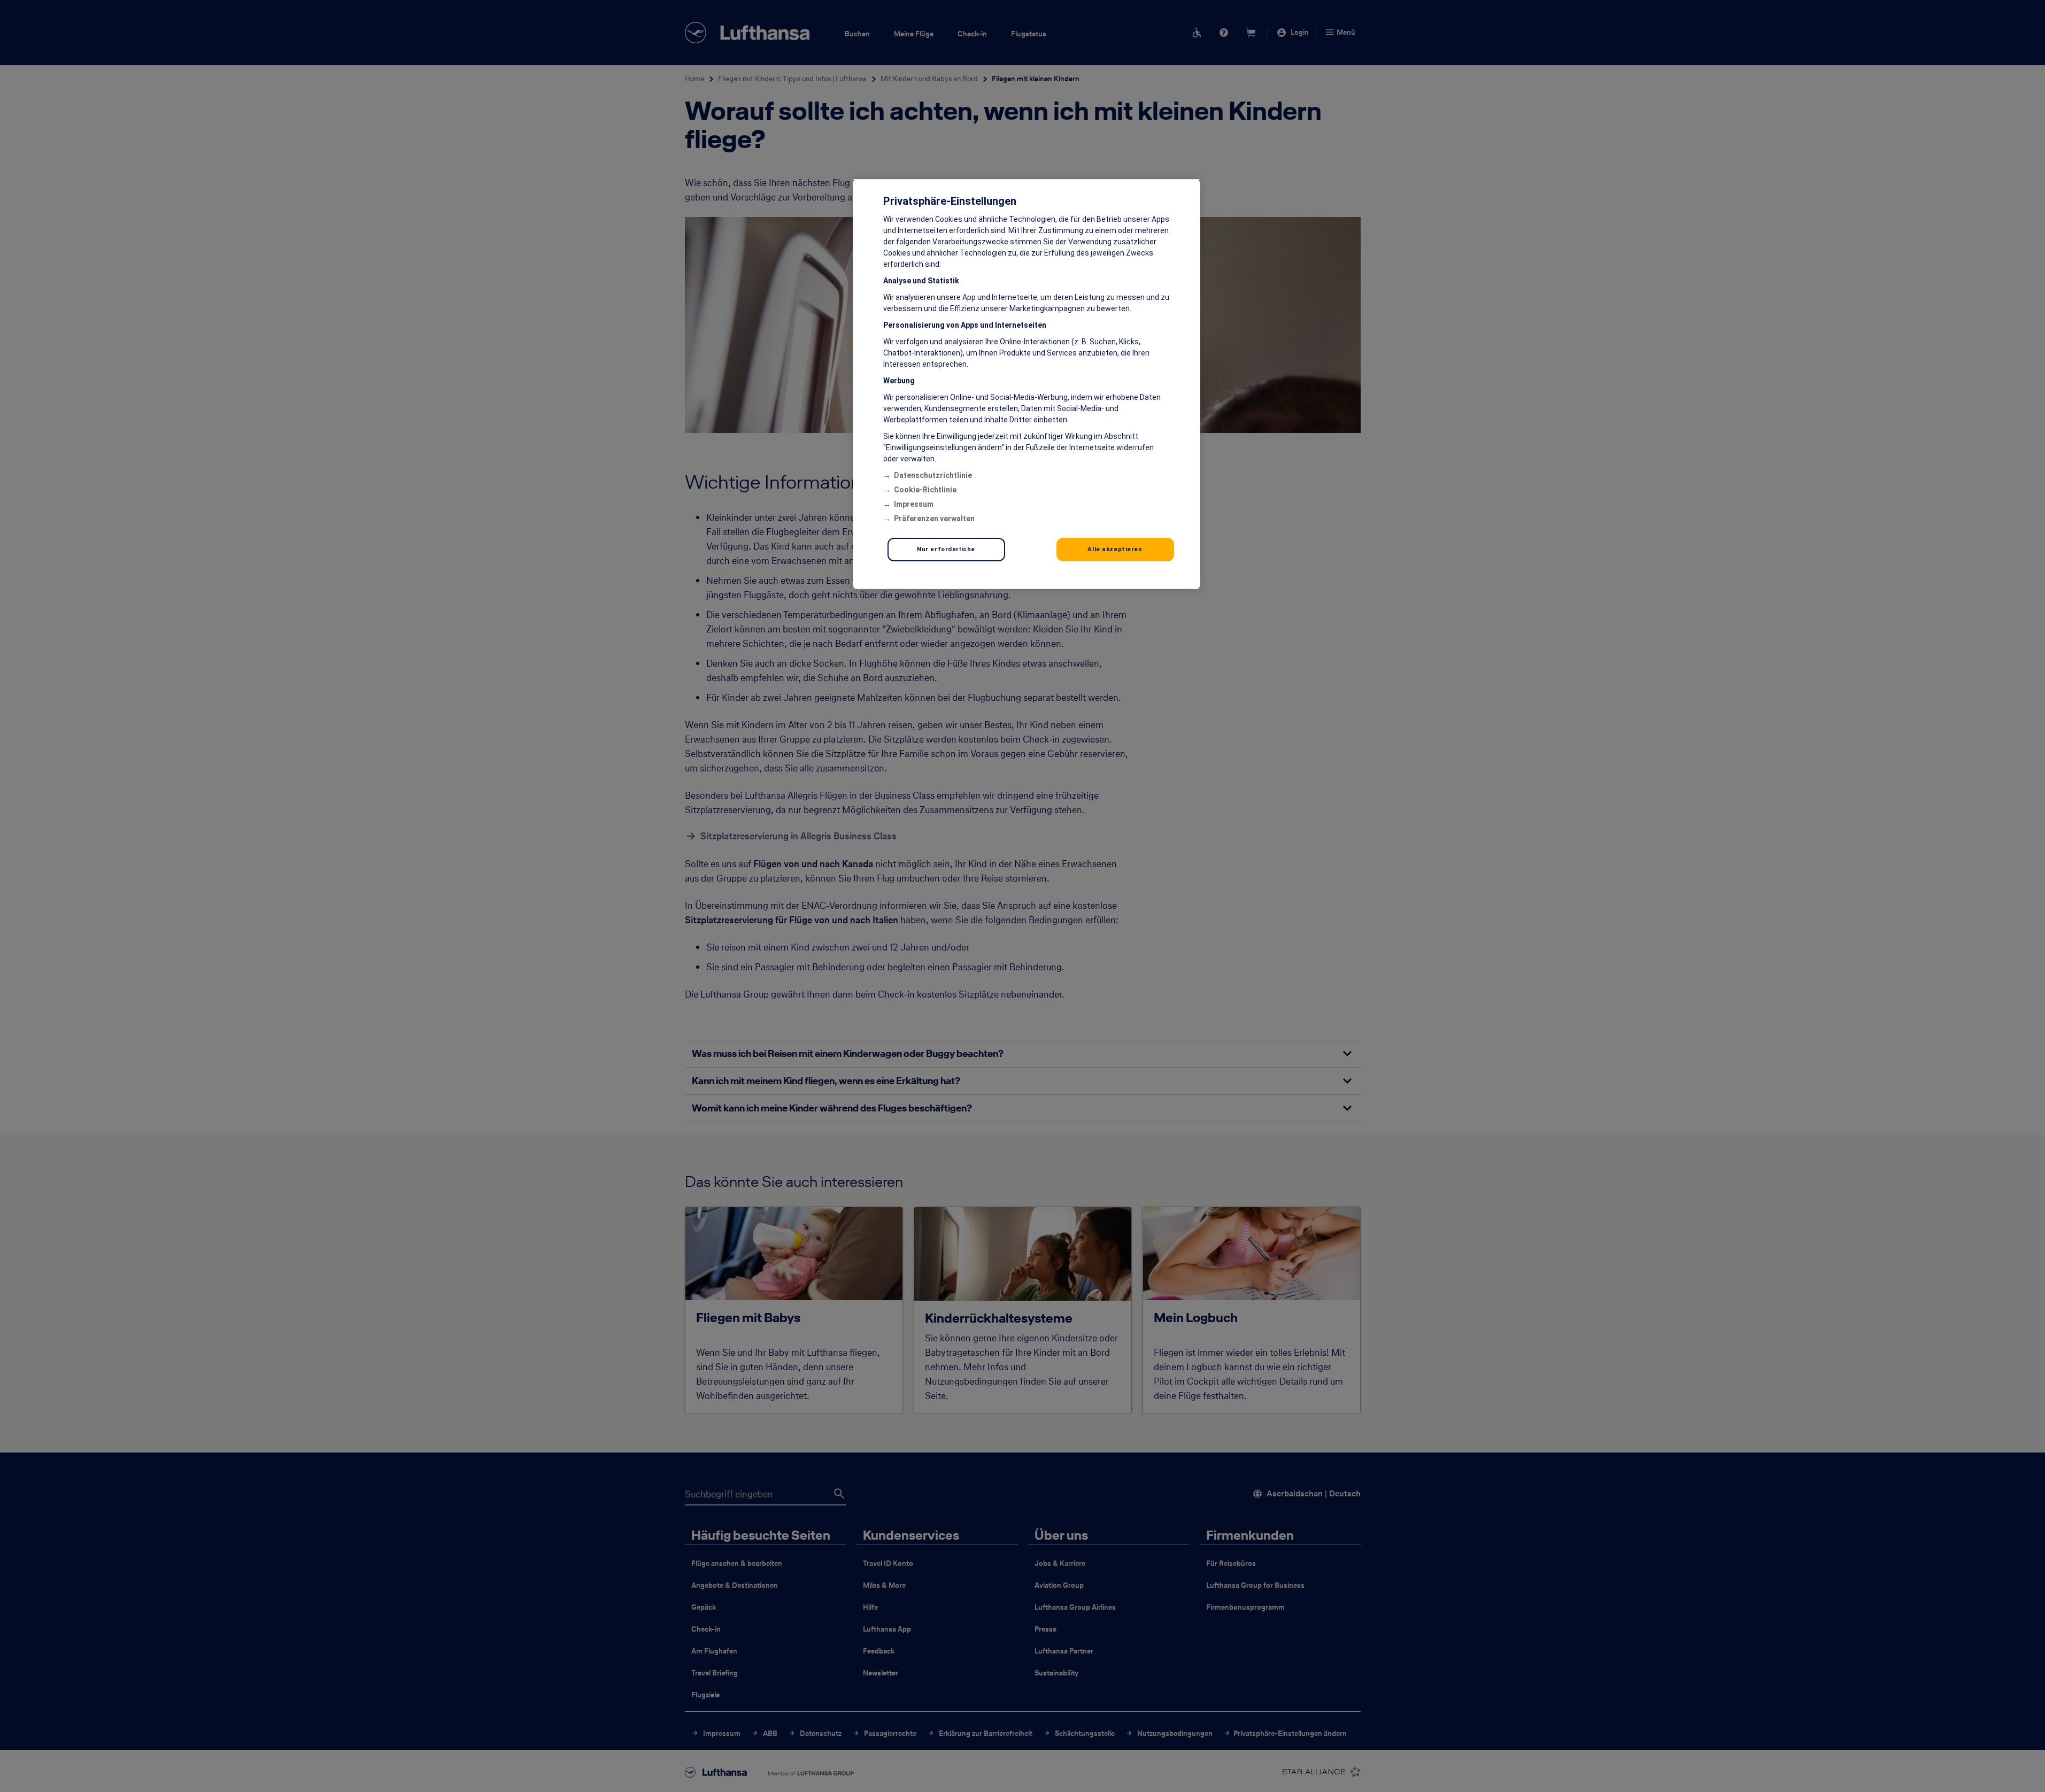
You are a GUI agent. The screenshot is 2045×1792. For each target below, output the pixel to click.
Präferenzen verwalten (934, 519)
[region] (1027, 384)
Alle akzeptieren (1115, 549)
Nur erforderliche (946, 549)
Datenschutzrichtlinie (933, 475)
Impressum (914, 504)
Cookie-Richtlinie (925, 490)
